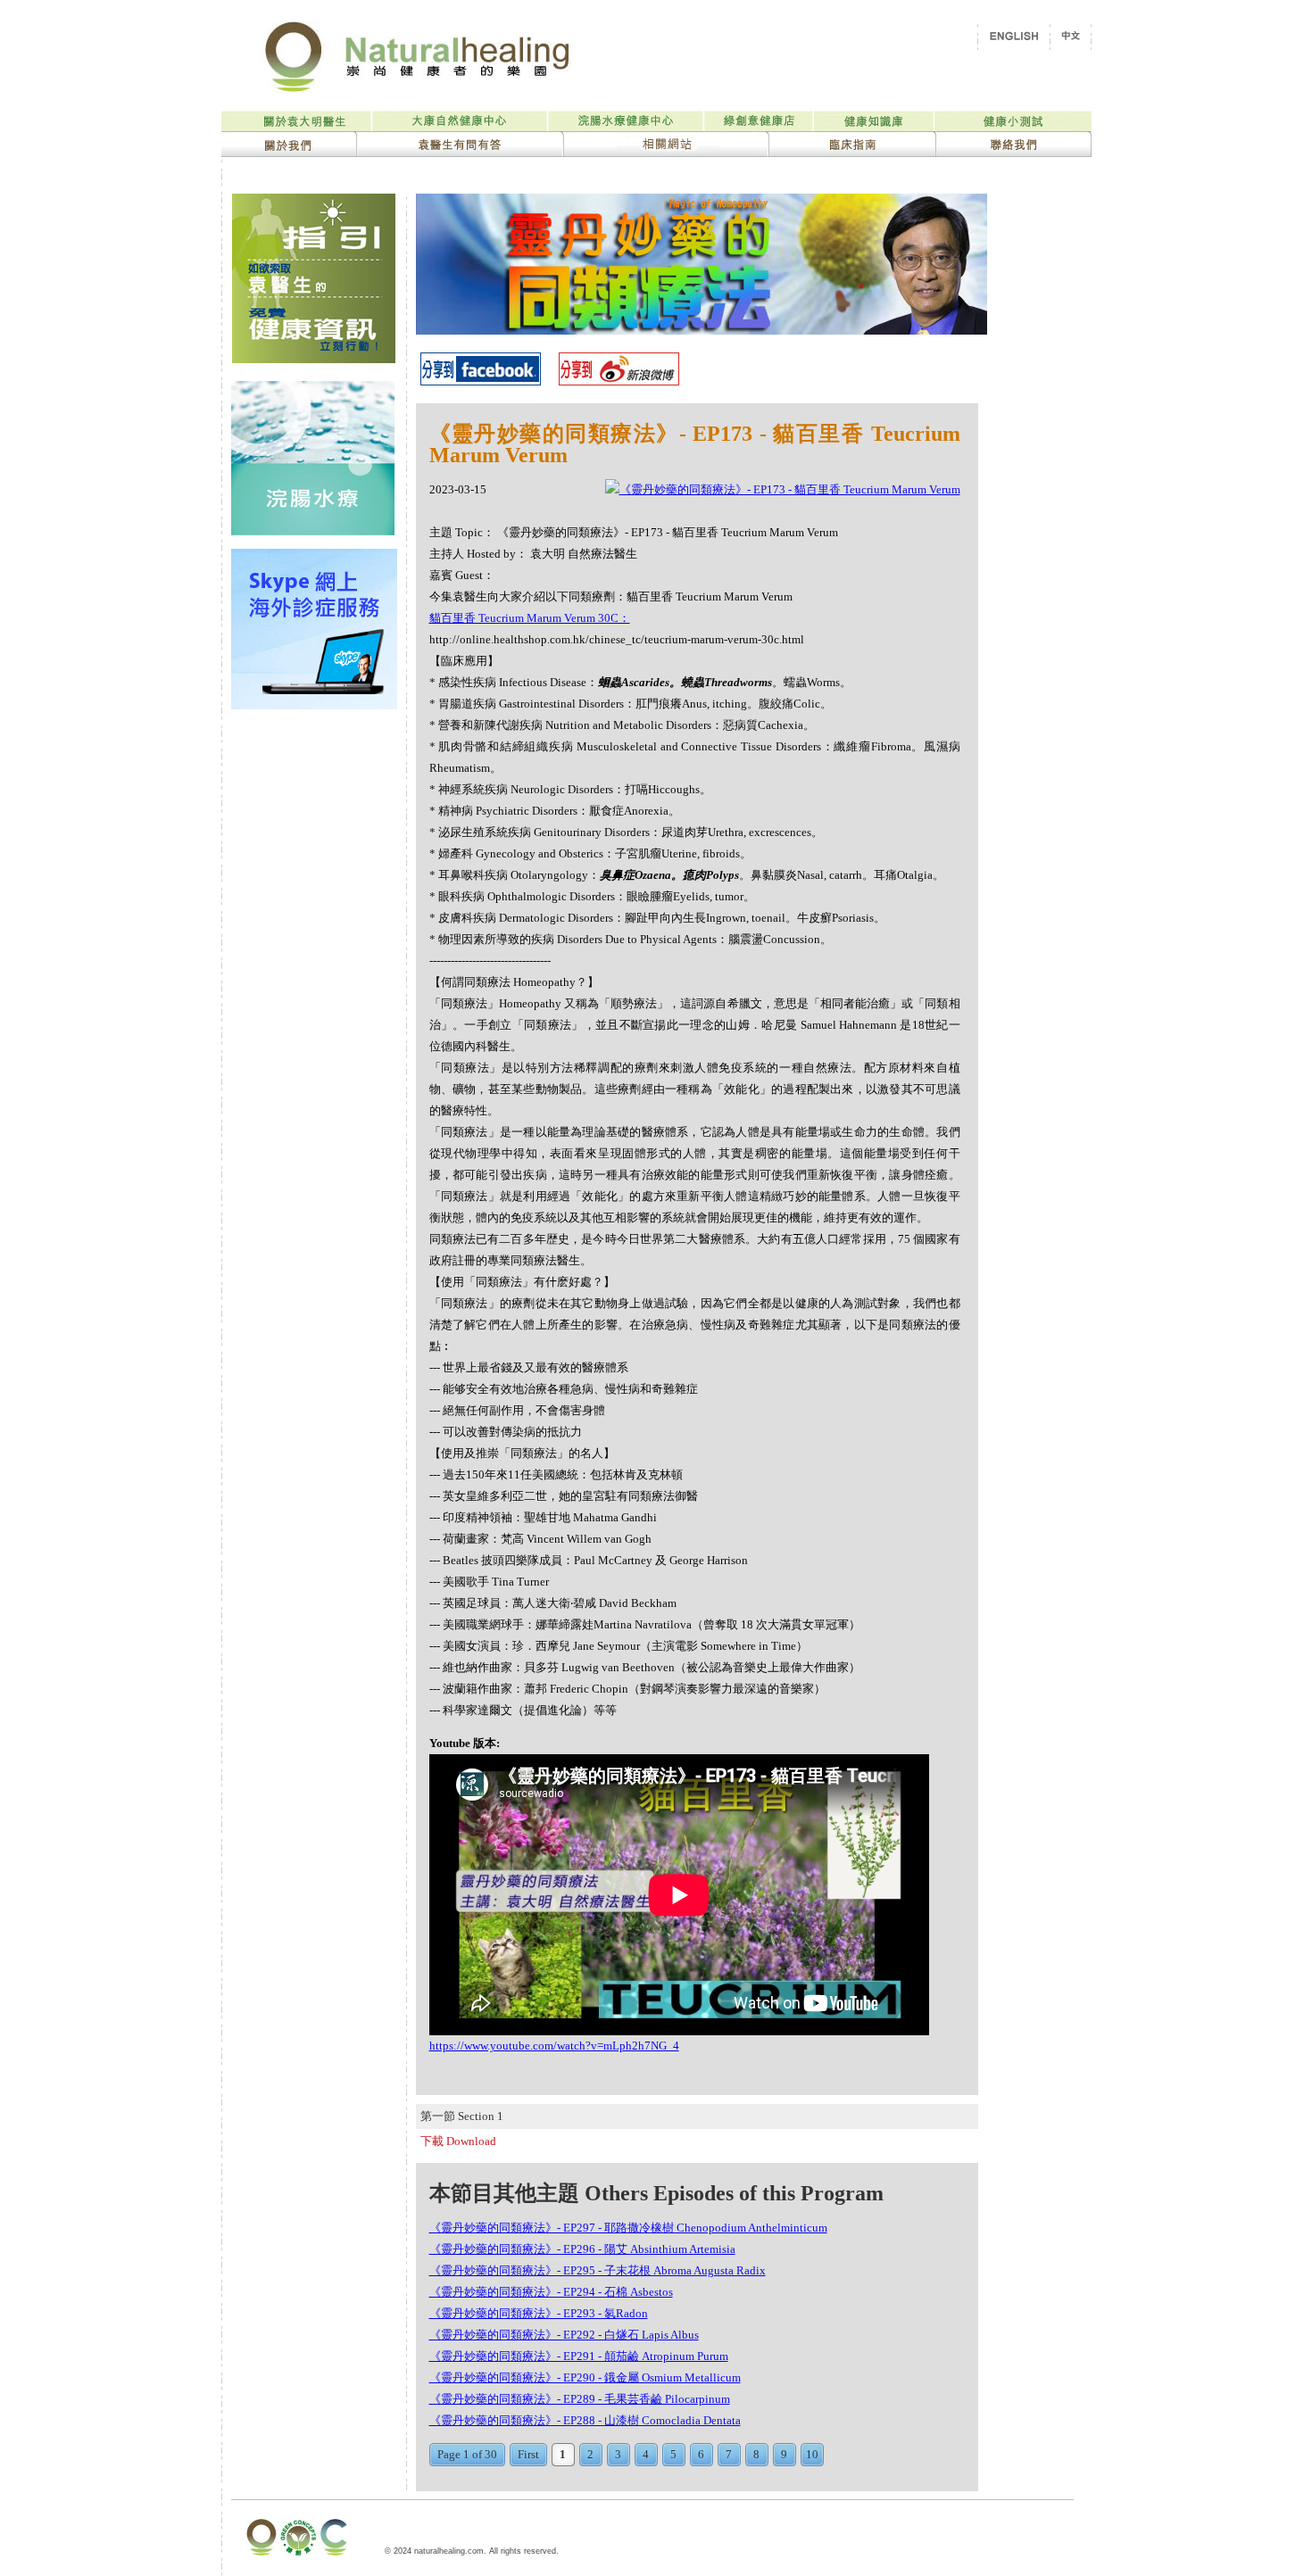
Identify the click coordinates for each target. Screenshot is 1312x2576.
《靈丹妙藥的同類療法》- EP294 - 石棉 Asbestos (551, 2292)
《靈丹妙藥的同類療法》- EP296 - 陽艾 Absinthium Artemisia (582, 2249)
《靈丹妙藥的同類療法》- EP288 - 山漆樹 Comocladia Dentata (585, 2420)
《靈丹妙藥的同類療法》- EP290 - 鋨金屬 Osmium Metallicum (585, 2377)
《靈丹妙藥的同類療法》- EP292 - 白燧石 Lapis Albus (564, 2335)
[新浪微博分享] (619, 381)
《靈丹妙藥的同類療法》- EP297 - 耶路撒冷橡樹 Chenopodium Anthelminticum (628, 2228)
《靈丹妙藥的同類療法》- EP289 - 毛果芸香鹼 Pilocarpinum (580, 2399)
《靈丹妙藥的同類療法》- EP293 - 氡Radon (539, 2313)
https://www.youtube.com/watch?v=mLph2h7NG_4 (554, 2046)
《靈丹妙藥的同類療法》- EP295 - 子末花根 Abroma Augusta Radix (598, 2270)
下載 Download (458, 2141)
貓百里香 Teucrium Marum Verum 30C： (530, 618)
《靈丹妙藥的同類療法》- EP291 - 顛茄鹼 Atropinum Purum (579, 2356)
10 (812, 2454)
